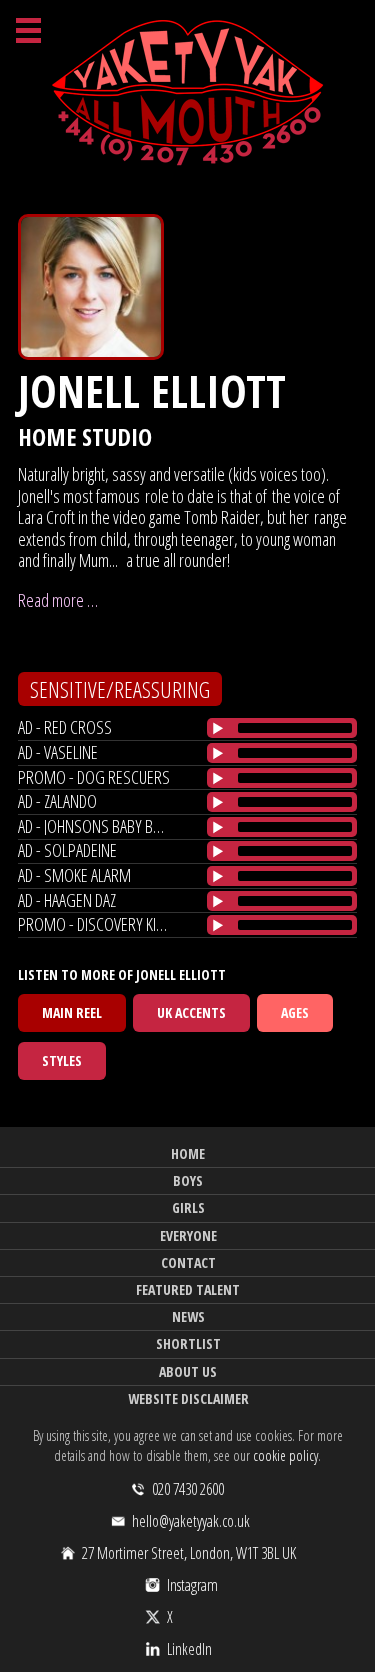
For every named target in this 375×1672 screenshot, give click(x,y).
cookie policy (285, 1455)
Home (188, 1153)
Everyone (188, 1235)
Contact (188, 1262)
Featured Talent (188, 1289)
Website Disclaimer (188, 1398)
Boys (188, 1180)
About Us (188, 1371)
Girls (188, 1207)
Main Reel (72, 1012)
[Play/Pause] (218, 728)
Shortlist (188, 1343)
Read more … (58, 600)
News (188, 1316)
